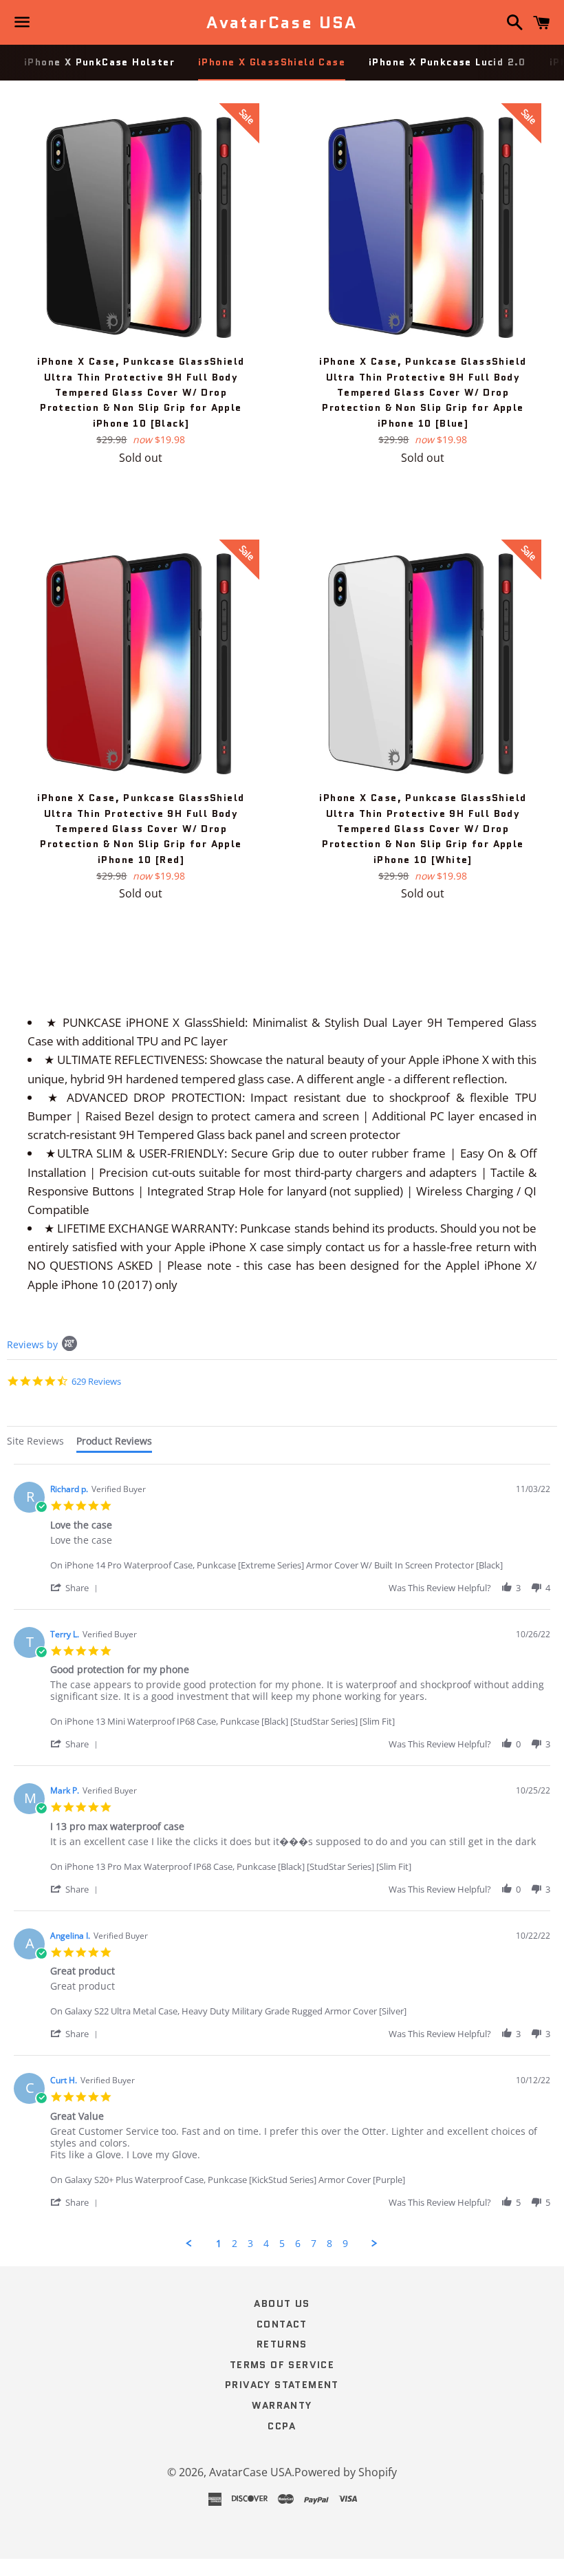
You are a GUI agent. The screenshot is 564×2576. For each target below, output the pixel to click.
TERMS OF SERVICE (282, 2365)
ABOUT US (282, 2303)
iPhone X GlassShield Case (272, 62)
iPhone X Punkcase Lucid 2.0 (447, 62)
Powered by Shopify (346, 2472)
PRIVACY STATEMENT (282, 2385)
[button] (76, 1587)
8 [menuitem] (329, 2244)
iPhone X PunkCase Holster (99, 62)
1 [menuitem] (219, 2244)
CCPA (282, 2426)
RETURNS (282, 2344)
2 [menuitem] (235, 2244)
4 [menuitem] (266, 2244)
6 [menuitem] (298, 2244)
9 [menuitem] (345, 2244)
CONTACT (282, 2324)
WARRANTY (282, 2405)
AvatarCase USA (282, 23)
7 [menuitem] (314, 2244)
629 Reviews (96, 1381)
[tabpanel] (282, 1856)
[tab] (35, 1443)
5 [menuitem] (282, 2244)
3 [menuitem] (250, 2244)
